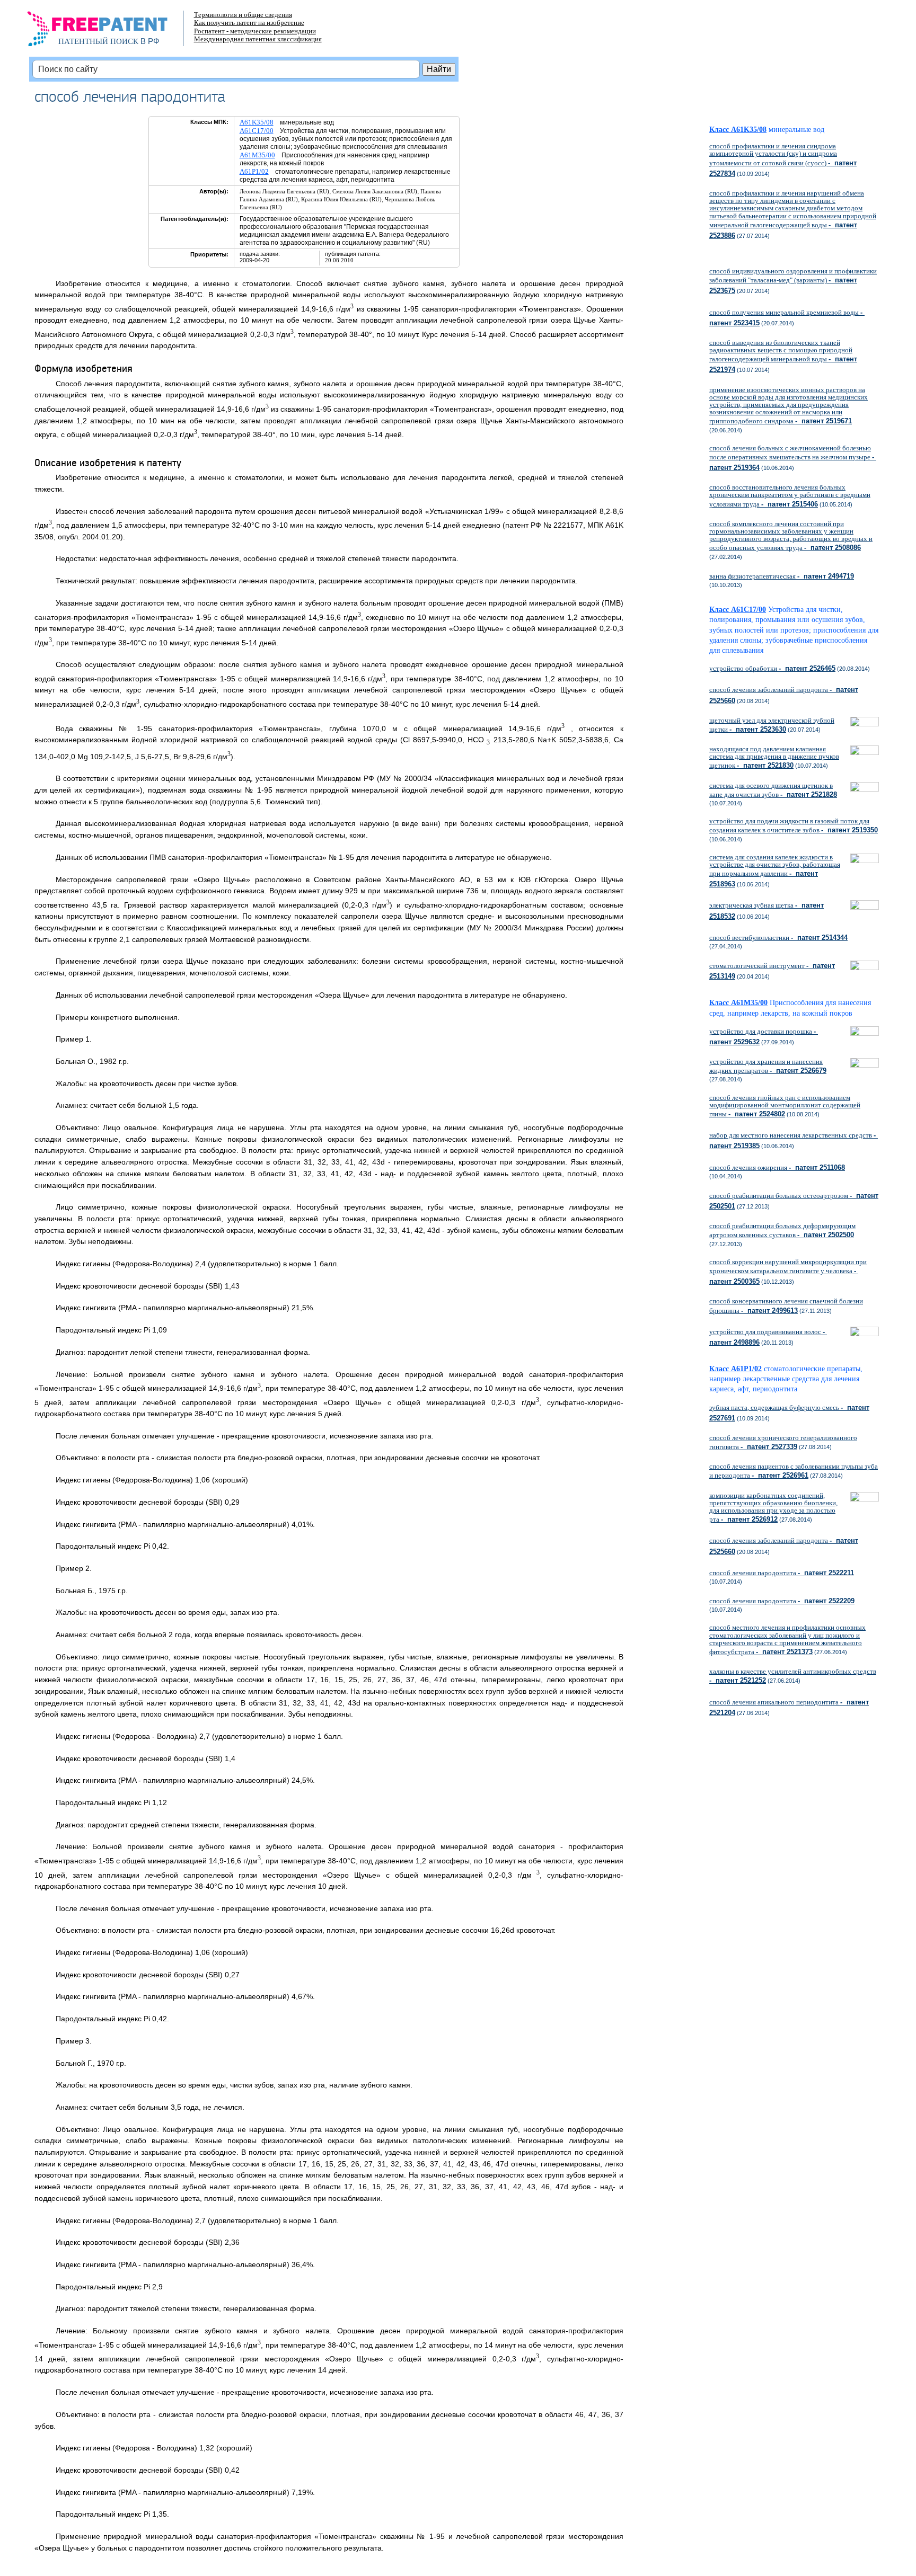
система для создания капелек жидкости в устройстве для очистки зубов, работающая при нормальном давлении (775, 871)
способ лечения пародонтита (782, 1573)
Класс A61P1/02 (736, 1369)
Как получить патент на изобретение (249, 23)
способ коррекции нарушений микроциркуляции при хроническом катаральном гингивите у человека (788, 1272)
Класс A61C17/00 (738, 610)
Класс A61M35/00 (738, 1003)
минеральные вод (796, 130)
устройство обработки (772, 668)
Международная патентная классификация (258, 39)
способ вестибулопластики (778, 938)
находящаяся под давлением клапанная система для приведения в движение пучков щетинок (774, 757)
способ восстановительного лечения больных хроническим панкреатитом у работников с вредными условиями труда (790, 495)
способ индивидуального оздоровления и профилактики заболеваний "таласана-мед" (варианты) (793, 281)
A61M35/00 (257, 155)
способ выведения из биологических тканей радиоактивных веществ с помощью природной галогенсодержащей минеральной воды (783, 356)
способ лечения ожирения (777, 1167)
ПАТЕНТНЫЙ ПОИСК (98, 41)
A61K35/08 (257, 122)
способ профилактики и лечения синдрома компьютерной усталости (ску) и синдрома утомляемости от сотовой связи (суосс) (783, 160)
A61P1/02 (254, 171)
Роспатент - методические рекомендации (255, 31)
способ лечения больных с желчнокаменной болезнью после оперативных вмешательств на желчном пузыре (793, 458)
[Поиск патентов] (108, 32)
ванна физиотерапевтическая (782, 576)
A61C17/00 (257, 131)
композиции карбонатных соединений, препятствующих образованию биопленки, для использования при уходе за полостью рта (773, 1508)
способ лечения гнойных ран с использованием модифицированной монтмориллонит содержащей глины (785, 1106)
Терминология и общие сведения (243, 15)
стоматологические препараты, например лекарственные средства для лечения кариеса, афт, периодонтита (786, 1379)
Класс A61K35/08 (738, 130)
